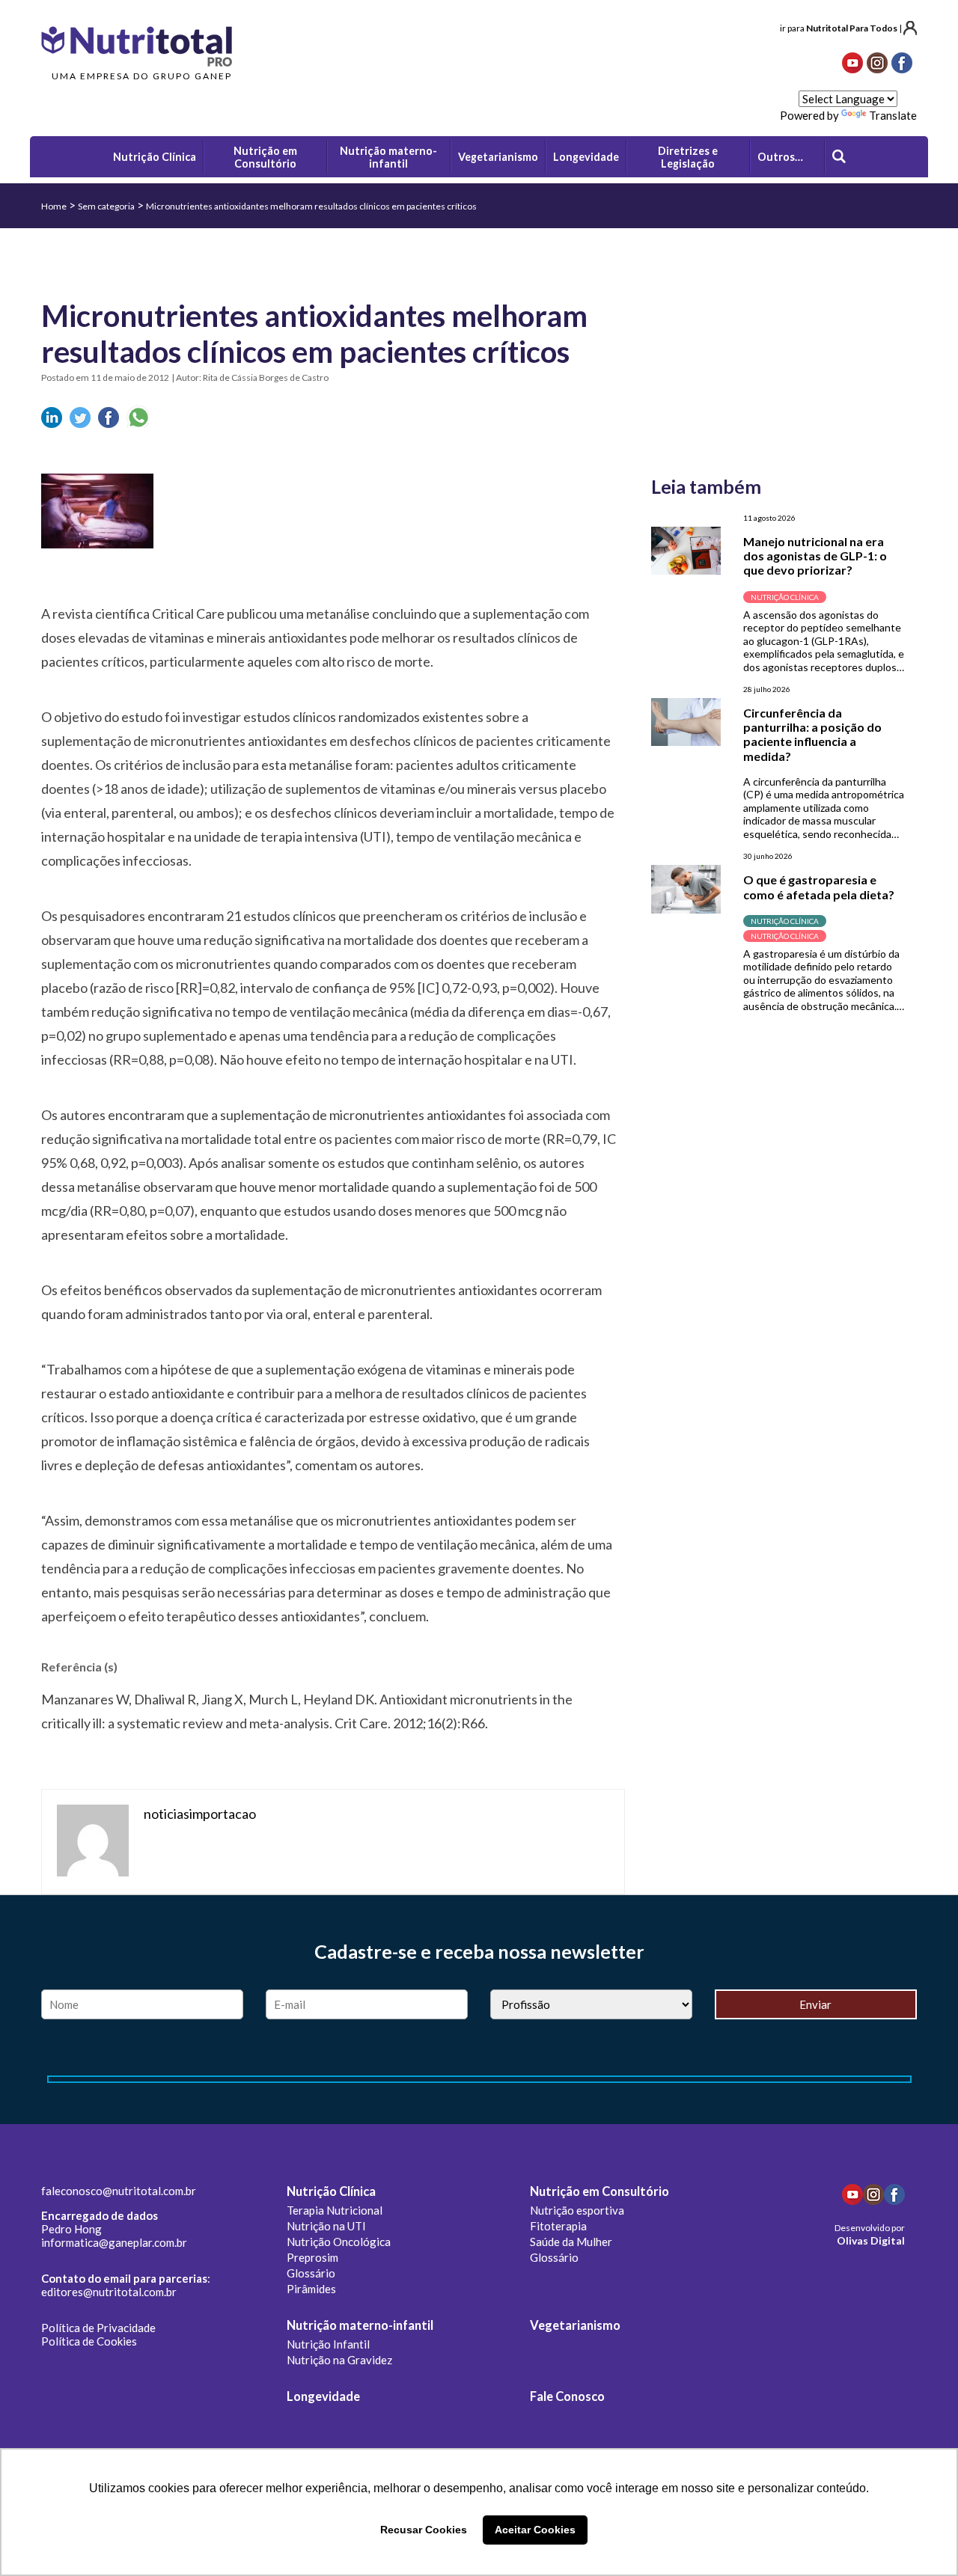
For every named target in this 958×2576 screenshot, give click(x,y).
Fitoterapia (558, 2226)
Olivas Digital (871, 2240)
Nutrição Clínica (331, 2191)
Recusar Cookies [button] (424, 2530)
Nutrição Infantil (328, 2344)
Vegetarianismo (575, 2325)
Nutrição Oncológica (339, 2242)
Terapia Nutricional (335, 2210)
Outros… (780, 157)
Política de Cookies (89, 2341)
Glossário (311, 2273)
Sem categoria (106, 206)
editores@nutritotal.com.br (109, 2292)
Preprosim (312, 2257)
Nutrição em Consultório (599, 2191)
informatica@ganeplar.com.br (114, 2242)
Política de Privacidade (98, 2328)
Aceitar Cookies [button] (535, 2530)
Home (54, 206)
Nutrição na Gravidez (339, 2360)
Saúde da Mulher (571, 2242)
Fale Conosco (567, 2396)
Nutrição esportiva (577, 2210)
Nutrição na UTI (326, 2226)
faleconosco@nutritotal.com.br (119, 2191)
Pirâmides (311, 2289)
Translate (893, 115)
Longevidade (323, 2396)
